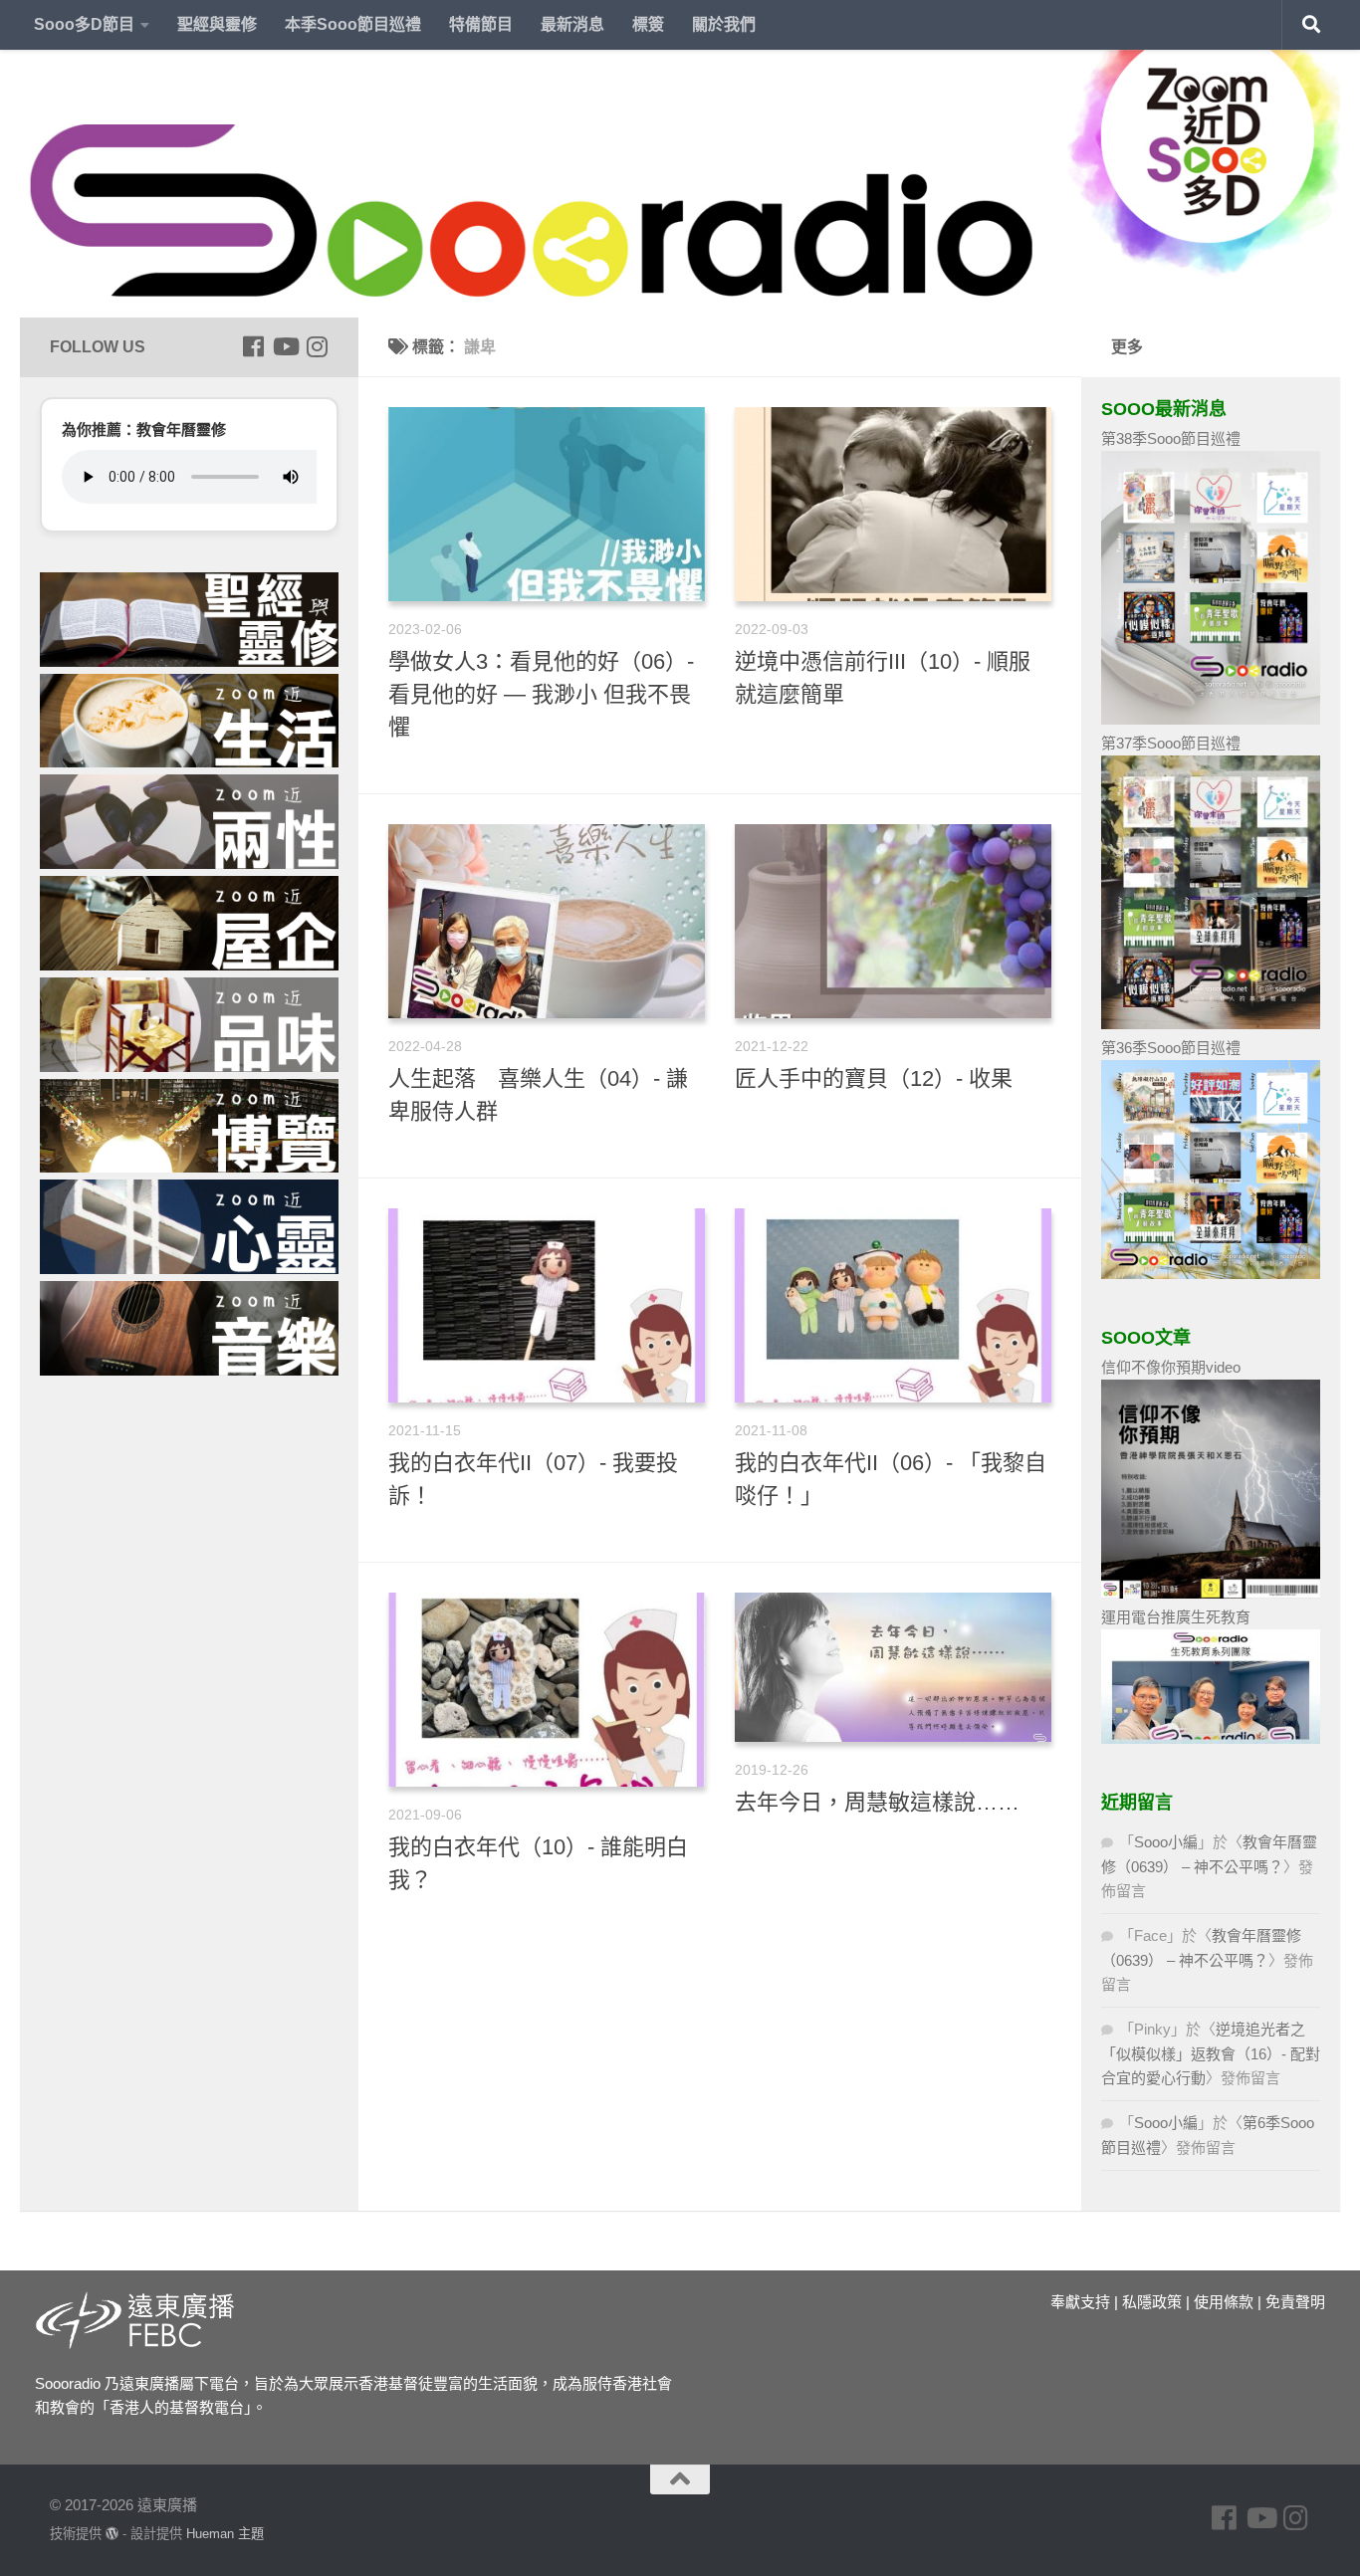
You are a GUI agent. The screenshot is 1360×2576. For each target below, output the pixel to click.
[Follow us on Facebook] (253, 346)
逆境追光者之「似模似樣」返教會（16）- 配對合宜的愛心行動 (1211, 2053)
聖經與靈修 (217, 24)
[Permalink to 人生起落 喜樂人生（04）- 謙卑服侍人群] (547, 921)
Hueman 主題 (225, 2534)
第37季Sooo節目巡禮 (1171, 743)
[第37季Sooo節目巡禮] (1211, 1024)
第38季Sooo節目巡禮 (1171, 438)
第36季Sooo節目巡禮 (1171, 1048)
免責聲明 (1295, 2302)
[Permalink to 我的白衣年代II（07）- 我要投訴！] (547, 1305)
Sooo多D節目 (84, 24)
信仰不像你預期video (1171, 1367)
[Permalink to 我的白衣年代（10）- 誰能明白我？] (547, 1690)
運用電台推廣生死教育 (1176, 1617)
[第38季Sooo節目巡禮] (1211, 719)
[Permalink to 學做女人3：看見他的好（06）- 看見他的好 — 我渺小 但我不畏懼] (547, 504)
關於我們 (724, 24)
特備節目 (481, 24)
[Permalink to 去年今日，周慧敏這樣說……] (893, 1667)
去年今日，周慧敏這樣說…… (877, 1802)
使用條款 (1224, 2302)
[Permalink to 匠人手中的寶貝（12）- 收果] (893, 921)
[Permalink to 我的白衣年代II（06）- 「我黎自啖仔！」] (893, 1305)
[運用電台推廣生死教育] (1211, 1738)
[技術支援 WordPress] (112, 2534)
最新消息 (572, 24)
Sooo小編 (1166, 1842)
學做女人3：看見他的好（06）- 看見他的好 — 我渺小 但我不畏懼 (541, 694)
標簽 (648, 24)
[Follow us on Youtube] (285, 346)
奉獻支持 (1080, 2302)
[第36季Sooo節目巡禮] (1211, 1274)
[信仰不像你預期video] (1211, 1593)
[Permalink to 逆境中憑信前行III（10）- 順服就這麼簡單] (893, 504)
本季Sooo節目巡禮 (353, 24)
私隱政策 (1152, 2302)
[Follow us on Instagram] (317, 346)
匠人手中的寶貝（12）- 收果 (874, 1078)
